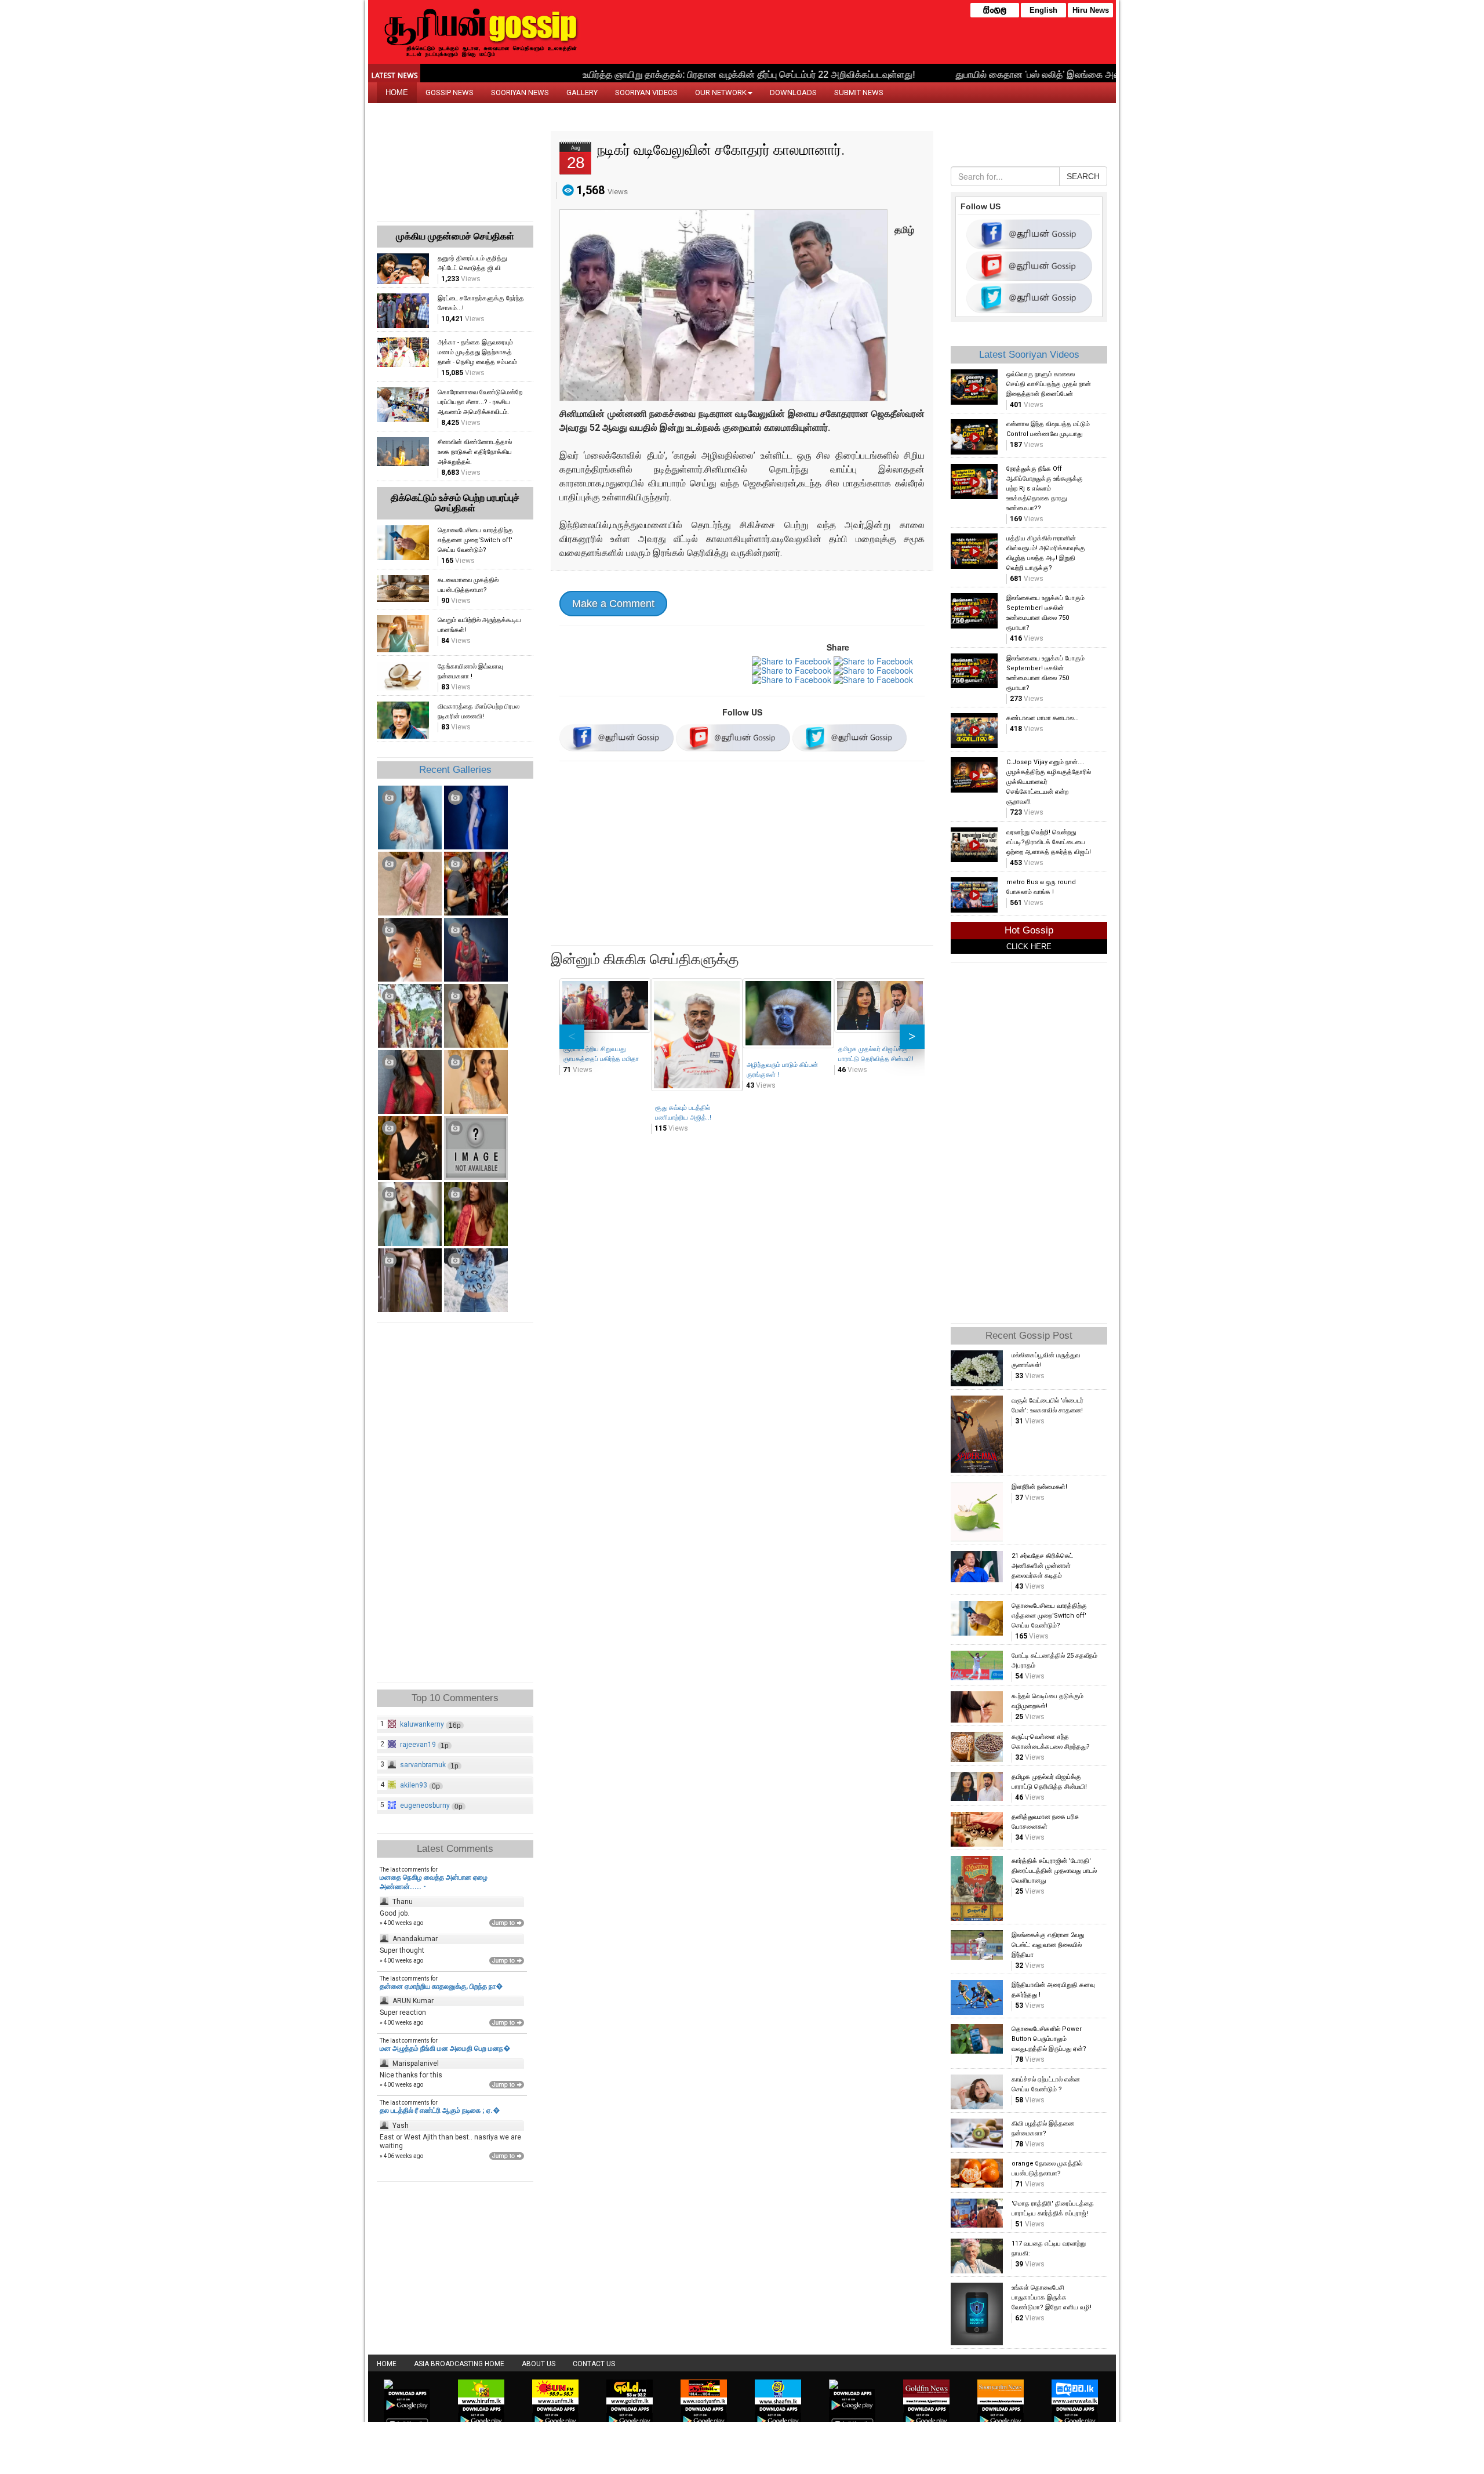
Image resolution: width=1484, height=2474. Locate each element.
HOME (397, 92)
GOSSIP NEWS (450, 92)
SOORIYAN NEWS (520, 92)
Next (912, 1037)
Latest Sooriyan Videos (1029, 355)
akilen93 (414, 1785)
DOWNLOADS (793, 92)
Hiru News (1091, 10)
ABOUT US (539, 2364)
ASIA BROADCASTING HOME (459, 2364)
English (1043, 10)
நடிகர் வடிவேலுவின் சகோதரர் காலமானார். (721, 150)
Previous (572, 1037)
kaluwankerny (422, 1724)
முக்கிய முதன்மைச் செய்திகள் (455, 236)
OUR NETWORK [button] (721, 92)
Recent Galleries (455, 770)
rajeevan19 (418, 1745)
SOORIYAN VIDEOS (646, 92)
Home (387, 2364)
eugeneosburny (425, 1805)
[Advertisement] (742, 855)
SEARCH (1083, 176)
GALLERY (582, 92)
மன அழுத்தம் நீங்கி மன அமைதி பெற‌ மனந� (445, 2048)
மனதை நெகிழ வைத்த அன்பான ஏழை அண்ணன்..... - (434, 1882)
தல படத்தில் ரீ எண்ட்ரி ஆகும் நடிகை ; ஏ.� (440, 2110)
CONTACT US (594, 2364)
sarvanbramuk (423, 1765)
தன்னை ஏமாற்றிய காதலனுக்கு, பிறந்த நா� (441, 1986)
